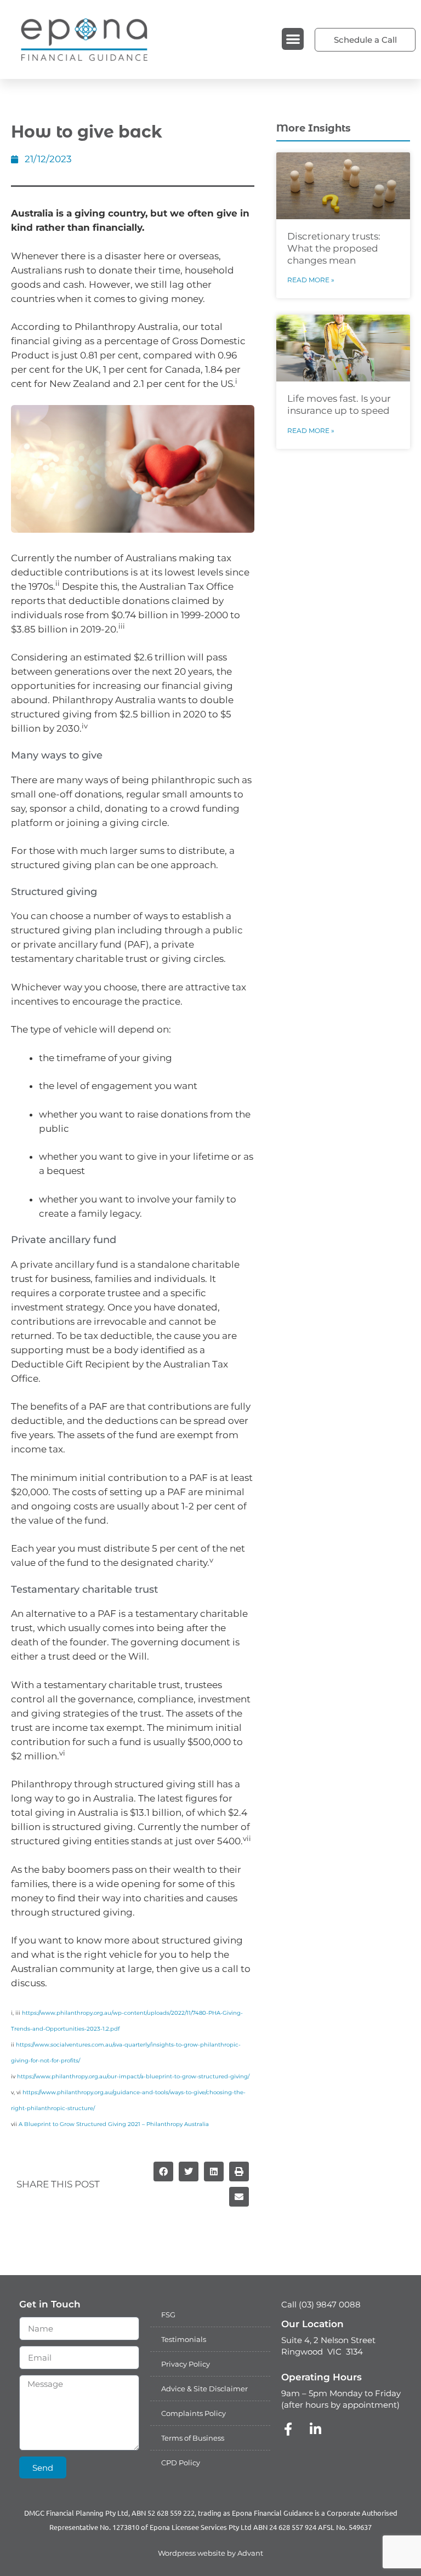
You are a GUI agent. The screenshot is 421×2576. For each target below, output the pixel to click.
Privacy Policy (186, 2364)
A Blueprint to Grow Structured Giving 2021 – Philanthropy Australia (114, 2124)
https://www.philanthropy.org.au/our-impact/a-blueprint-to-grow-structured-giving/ (133, 2076)
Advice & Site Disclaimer (204, 2389)
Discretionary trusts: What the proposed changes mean (334, 248)
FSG (168, 2315)
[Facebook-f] (288, 2429)
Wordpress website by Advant (210, 2553)
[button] (293, 39)
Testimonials (184, 2339)
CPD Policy (181, 2463)
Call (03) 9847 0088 (321, 2304)
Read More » (311, 280)
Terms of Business (193, 2438)
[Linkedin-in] (315, 2429)
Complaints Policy (194, 2413)
